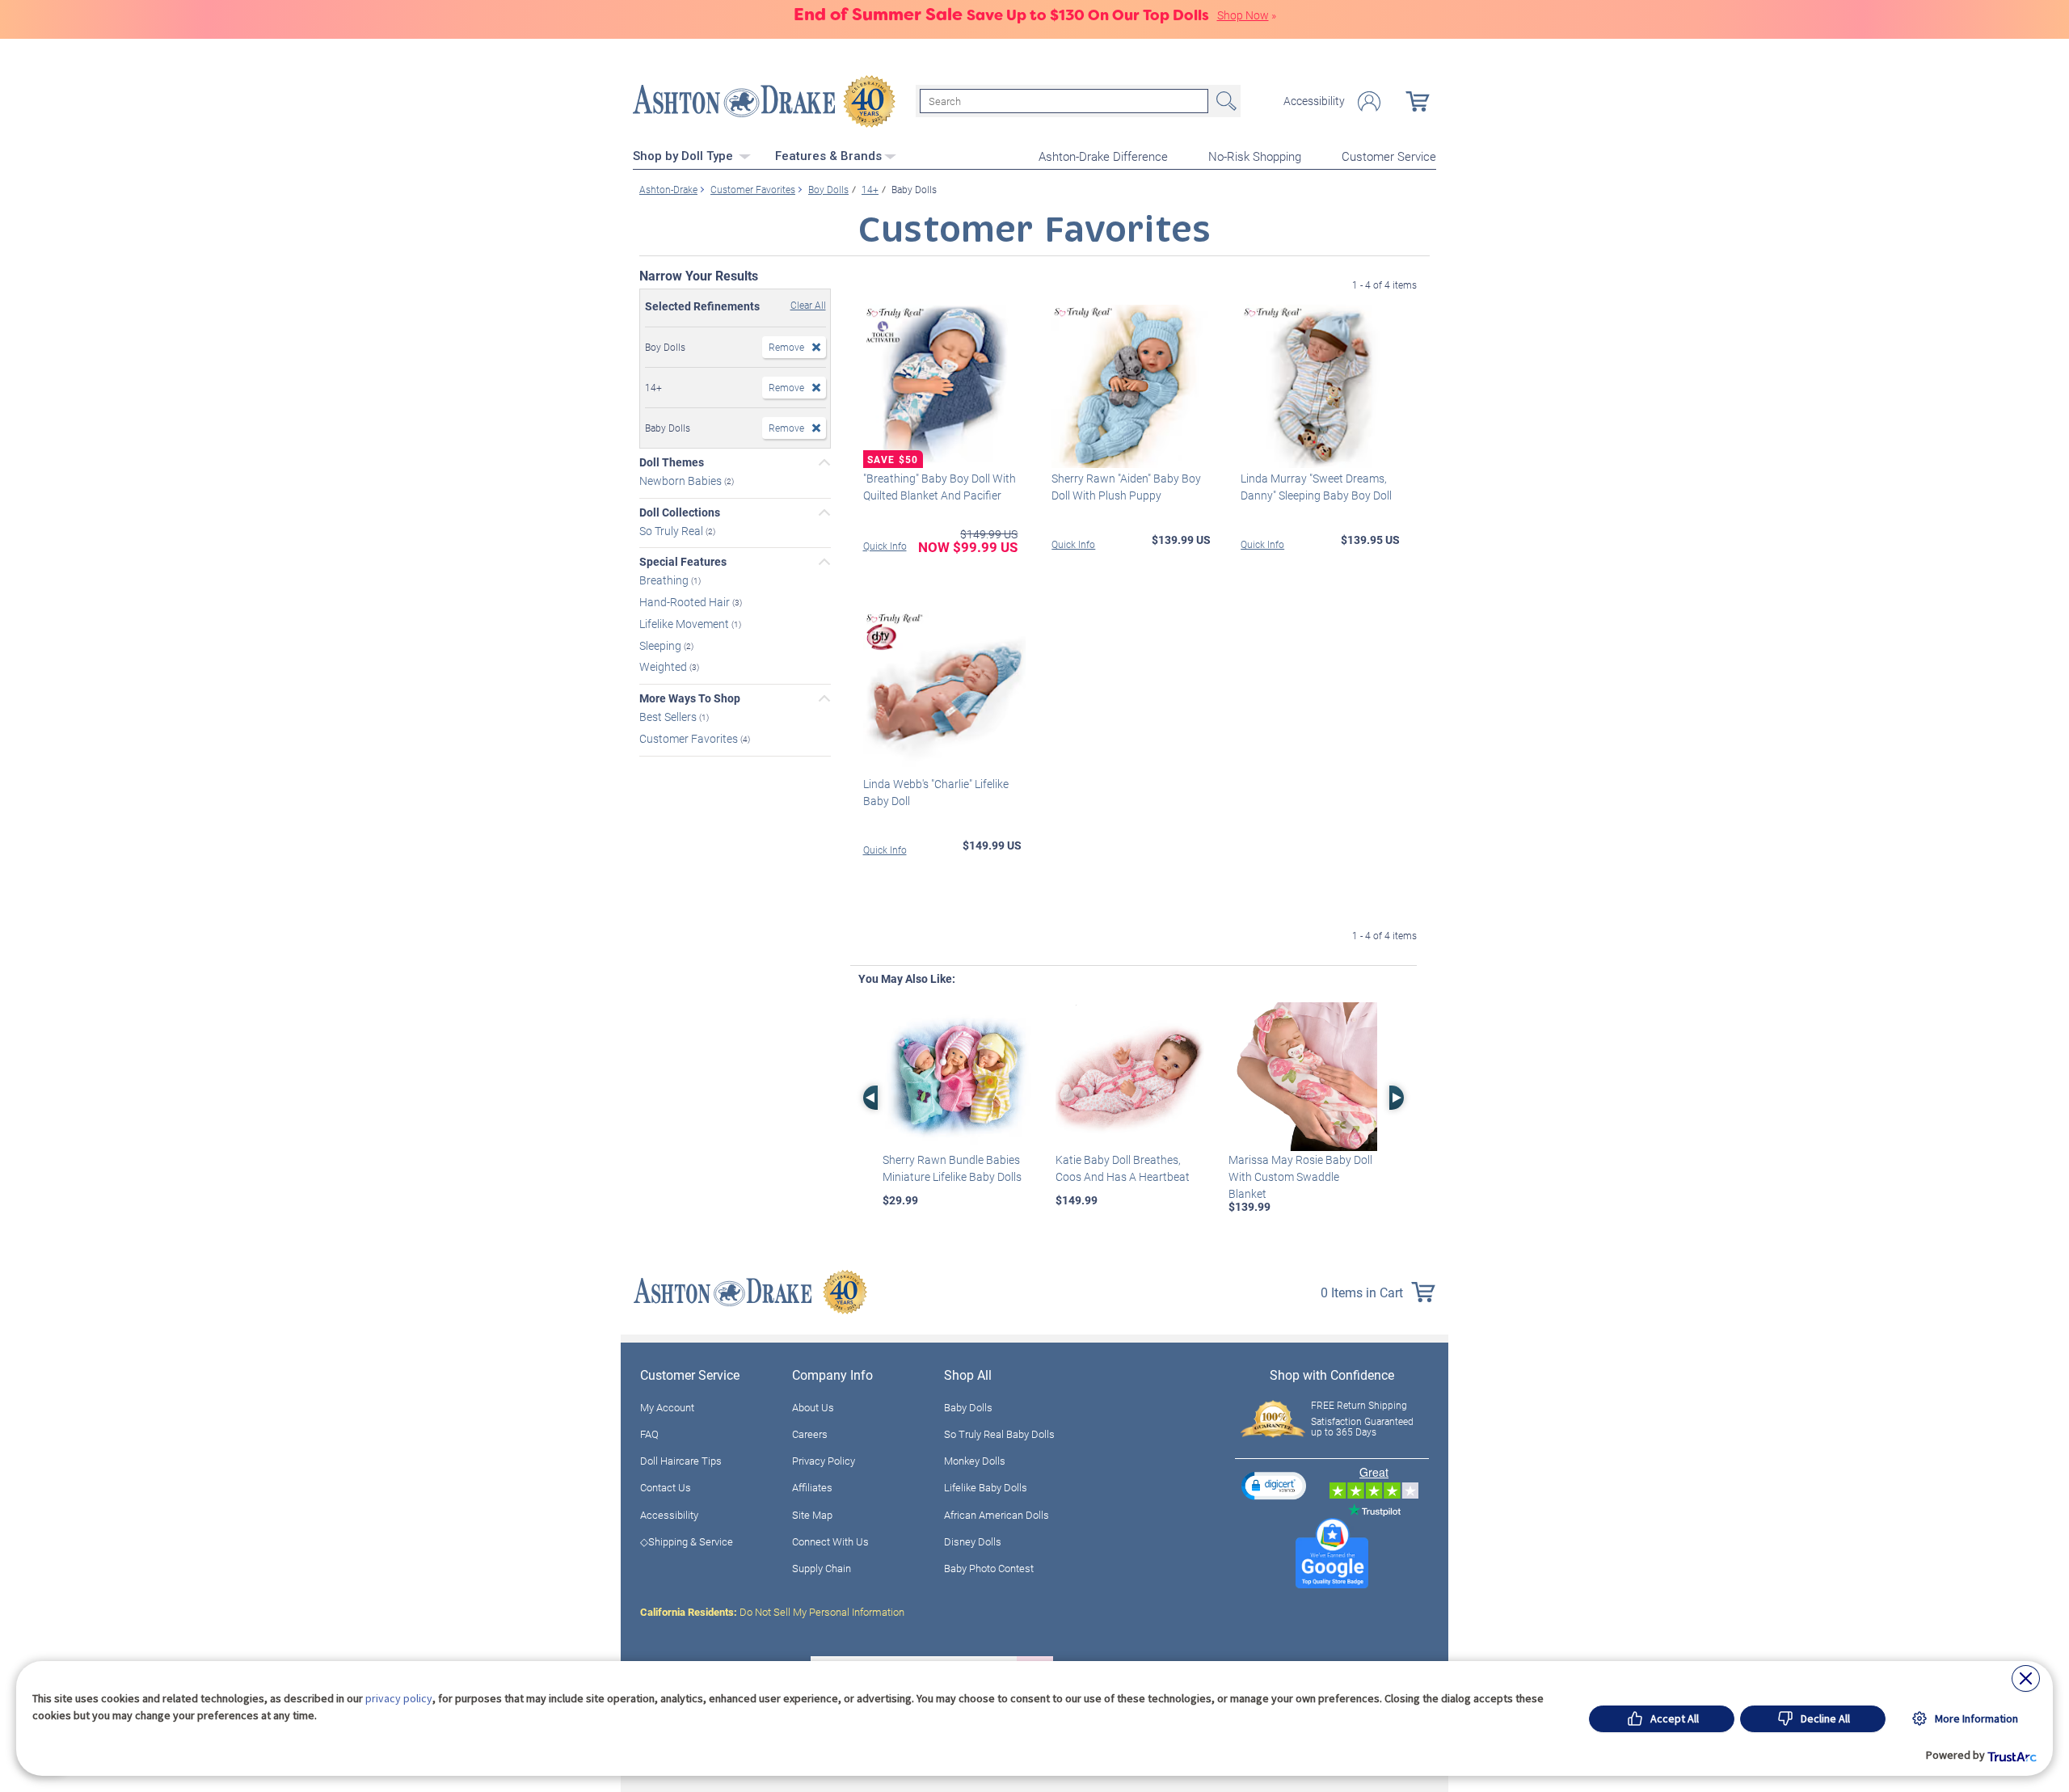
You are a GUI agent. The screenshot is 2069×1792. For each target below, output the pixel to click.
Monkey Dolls (975, 1461)
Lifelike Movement (685, 624)
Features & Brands (828, 156)
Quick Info (885, 546)
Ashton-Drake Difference (1103, 156)
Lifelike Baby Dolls (986, 1487)
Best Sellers (669, 717)
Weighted (664, 666)
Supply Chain (822, 1568)
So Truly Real (672, 530)
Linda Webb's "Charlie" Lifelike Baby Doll (936, 792)
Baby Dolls (968, 1407)
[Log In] (1369, 101)
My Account (667, 1407)
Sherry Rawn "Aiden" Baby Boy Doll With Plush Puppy (1126, 487)
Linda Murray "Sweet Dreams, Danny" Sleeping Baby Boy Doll (1316, 487)
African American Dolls (997, 1515)
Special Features (683, 562)
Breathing (665, 580)
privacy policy (399, 1698)
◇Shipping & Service (687, 1541)
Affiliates (812, 1487)
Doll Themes (672, 462)
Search (1224, 101)
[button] (1274, 1485)
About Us (813, 1407)
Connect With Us (830, 1541)
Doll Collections (680, 512)
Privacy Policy (824, 1461)
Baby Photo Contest (989, 1568)
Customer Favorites (690, 738)
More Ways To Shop (690, 698)
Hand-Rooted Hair (686, 602)
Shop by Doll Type (685, 156)
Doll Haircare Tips (681, 1461)
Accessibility (1314, 101)
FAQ (649, 1434)
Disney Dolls (973, 1541)
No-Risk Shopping (1255, 156)
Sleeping (662, 645)
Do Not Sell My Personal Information (772, 1612)
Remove (786, 347)
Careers (810, 1434)
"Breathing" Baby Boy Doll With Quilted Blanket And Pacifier (940, 487)
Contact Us (666, 1487)
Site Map (812, 1515)
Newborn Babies (682, 481)
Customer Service (1389, 156)
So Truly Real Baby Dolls (999, 1434)
